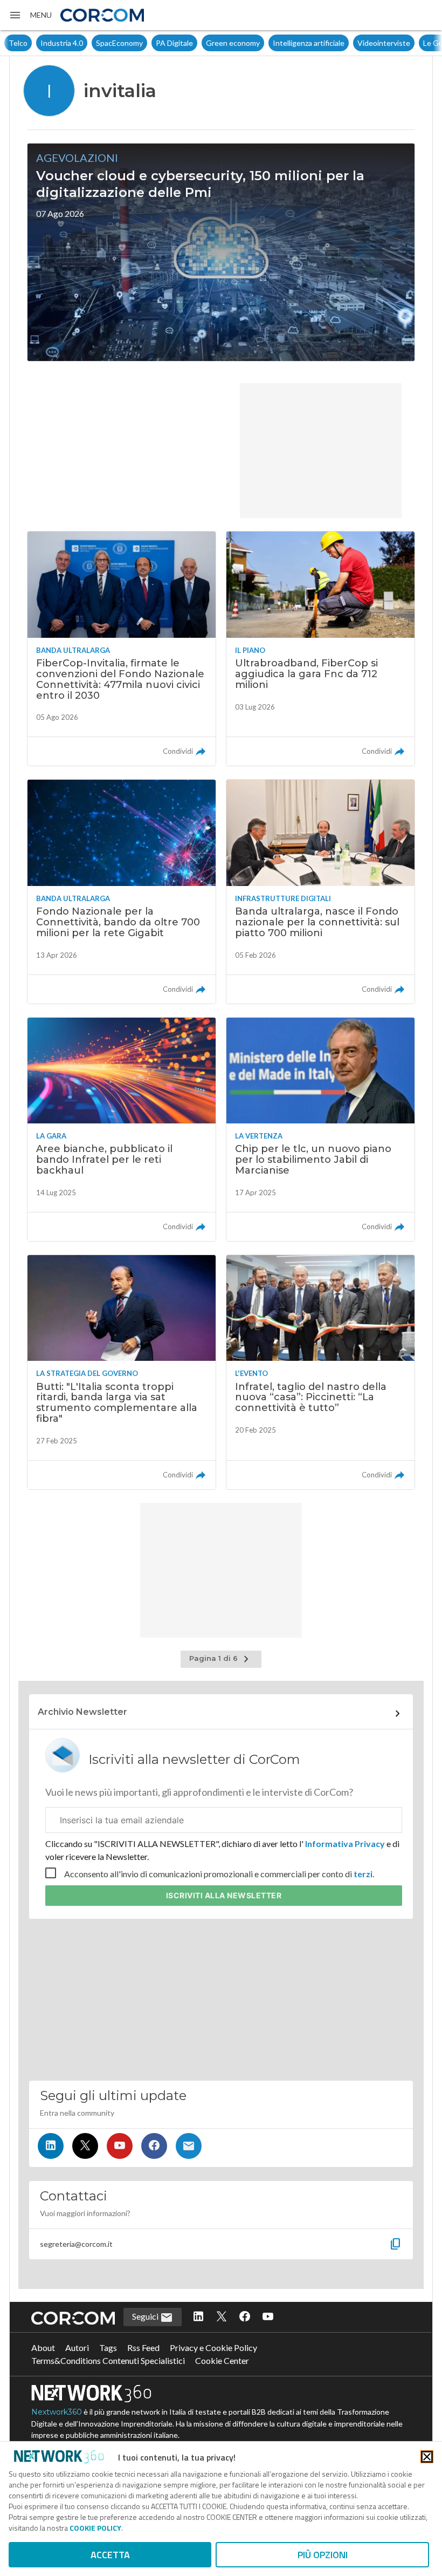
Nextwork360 (57, 2412)
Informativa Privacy (345, 1844)
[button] (30, 15)
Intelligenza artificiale (277, 43)
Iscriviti (224, 1895)
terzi (363, 1874)
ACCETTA (110, 2555)
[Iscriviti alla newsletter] (189, 2146)
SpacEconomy (88, 43)
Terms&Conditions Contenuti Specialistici (108, 2360)
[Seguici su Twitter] (85, 2146)
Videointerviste (352, 43)
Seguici (146, 2316)
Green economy (201, 43)
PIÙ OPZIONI (323, 2555)
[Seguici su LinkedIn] (51, 2146)
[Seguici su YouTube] (120, 2146)
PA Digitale (143, 43)
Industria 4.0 (30, 43)
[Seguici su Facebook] (154, 2146)
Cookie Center (222, 2360)
